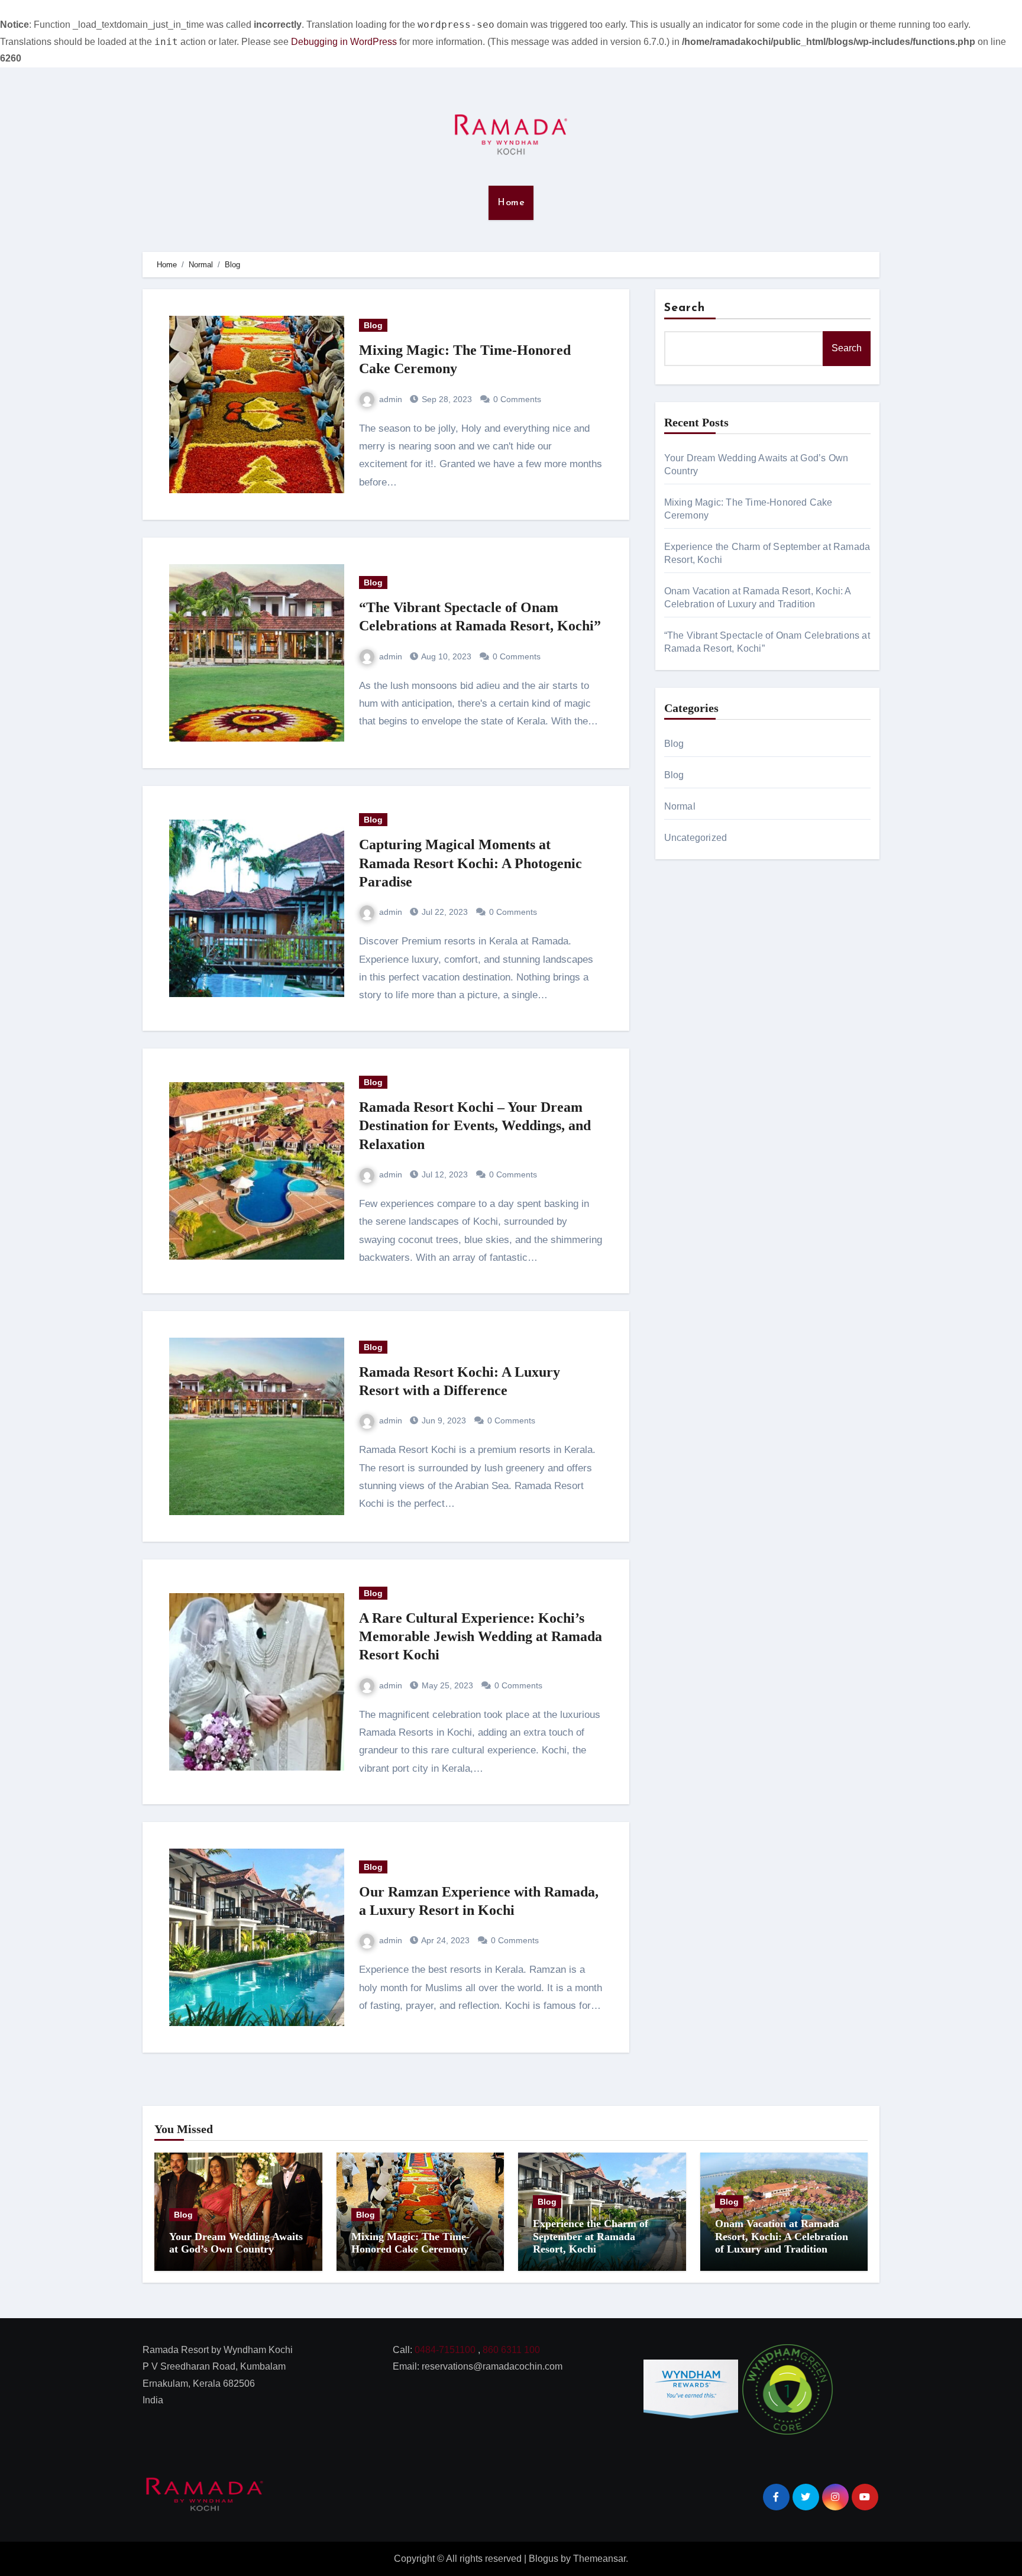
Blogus (544, 2559)
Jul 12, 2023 (444, 1174)
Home (511, 203)
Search (685, 308)
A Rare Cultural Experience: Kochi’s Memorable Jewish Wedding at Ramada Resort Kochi (481, 1636)
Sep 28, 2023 (446, 399)
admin (391, 399)
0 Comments (517, 399)
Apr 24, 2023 (444, 1940)
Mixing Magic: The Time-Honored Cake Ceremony (410, 2243)
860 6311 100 (511, 2350)
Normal (680, 806)
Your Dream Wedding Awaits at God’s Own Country (236, 2243)
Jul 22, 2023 (444, 912)
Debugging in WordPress (344, 42)
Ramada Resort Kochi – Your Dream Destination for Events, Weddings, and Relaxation (475, 1125)
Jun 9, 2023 (443, 1420)
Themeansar (599, 2559)
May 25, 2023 (446, 1685)
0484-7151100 (445, 2350)
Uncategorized (696, 838)
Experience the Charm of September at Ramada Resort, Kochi (591, 2236)
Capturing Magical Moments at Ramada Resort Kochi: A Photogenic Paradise (470, 863)
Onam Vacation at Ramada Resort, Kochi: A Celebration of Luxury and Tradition (782, 2236)
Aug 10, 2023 (445, 656)
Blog (373, 325)
